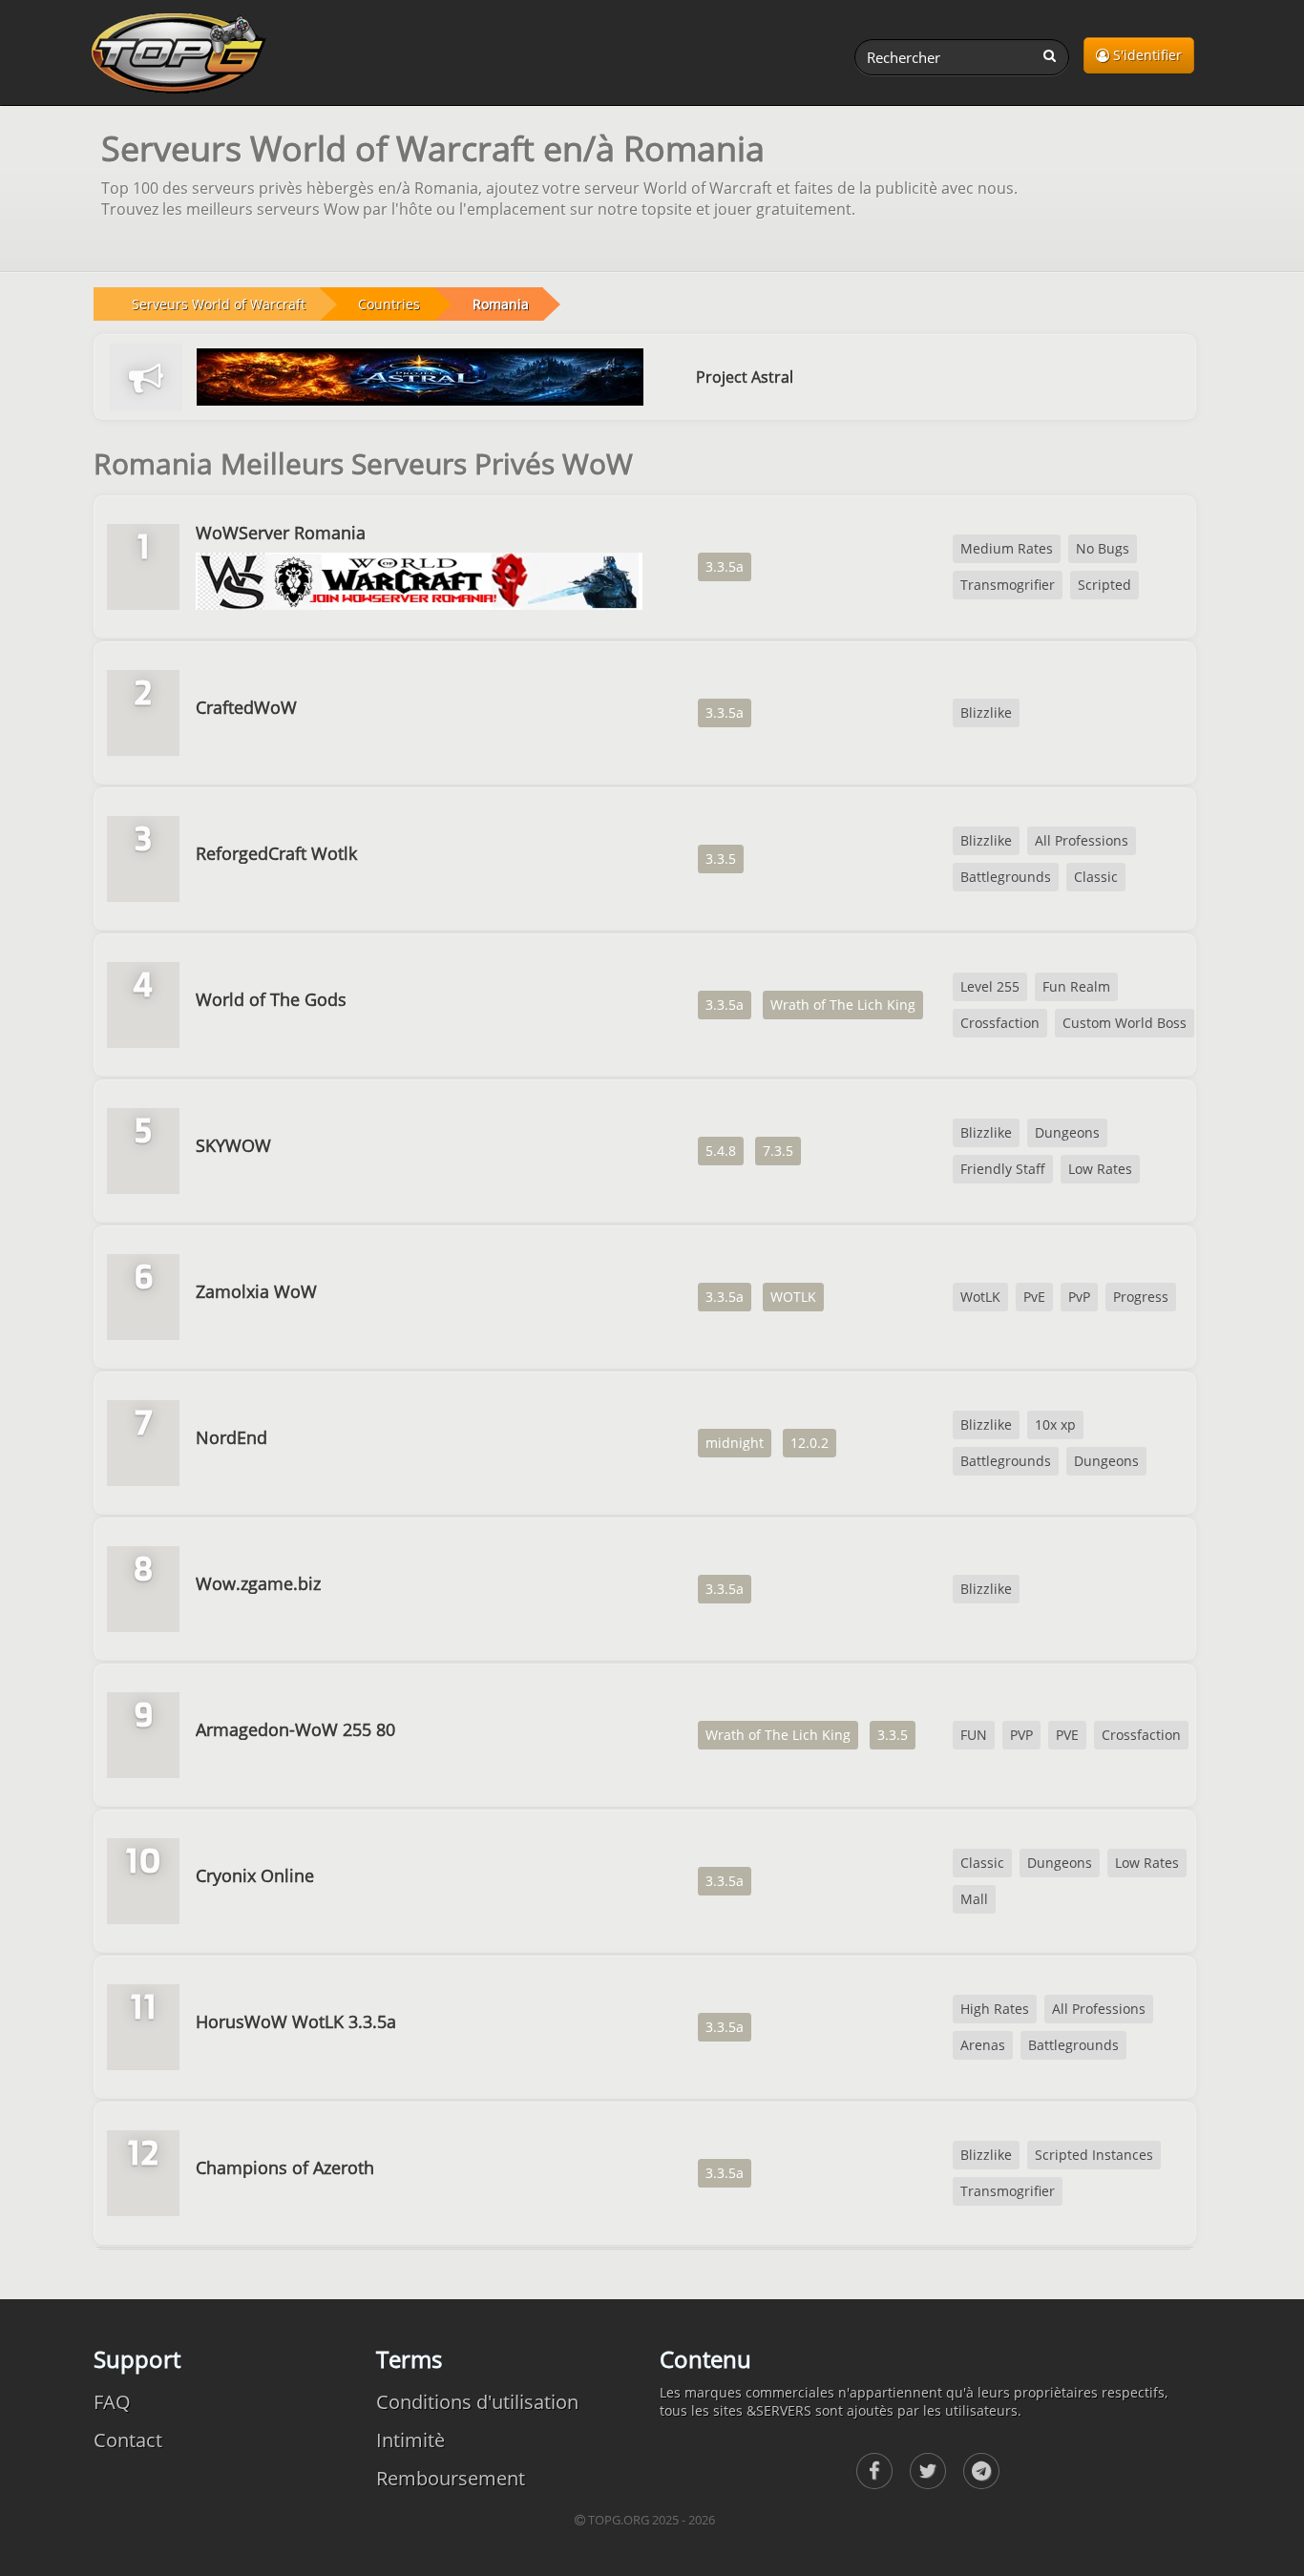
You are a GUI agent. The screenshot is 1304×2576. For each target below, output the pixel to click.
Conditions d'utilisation (477, 2402)
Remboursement (451, 2478)
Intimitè (410, 2440)
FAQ (112, 2402)
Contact (128, 2440)
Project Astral (745, 377)
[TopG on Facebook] (874, 2471)
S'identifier (1146, 55)
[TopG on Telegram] (981, 2471)
